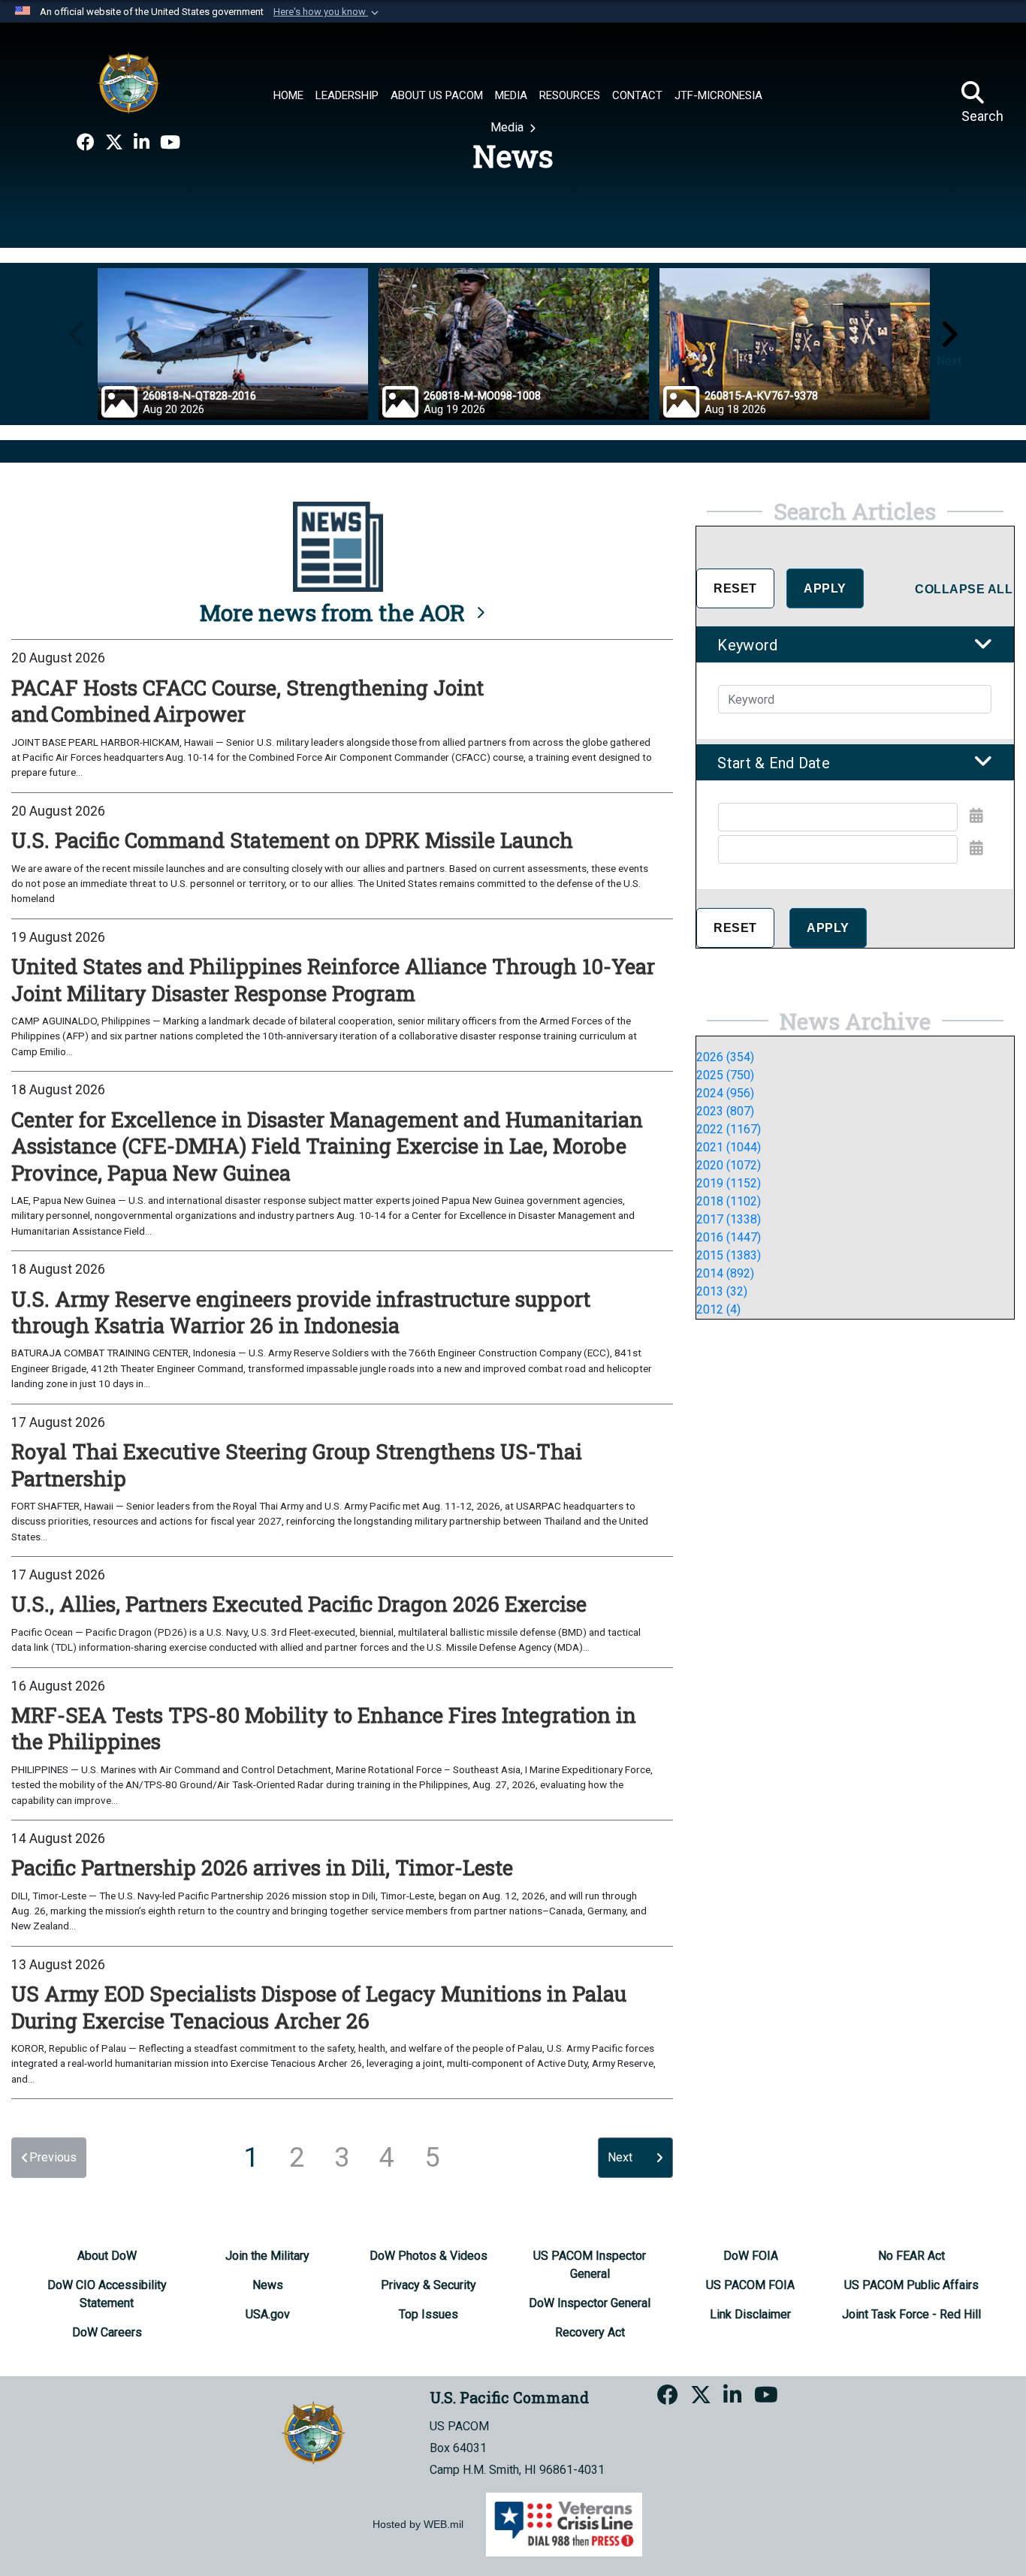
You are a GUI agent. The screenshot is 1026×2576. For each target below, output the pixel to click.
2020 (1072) (729, 1165)
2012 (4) (718, 1309)
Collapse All (964, 589)
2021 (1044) (729, 1147)
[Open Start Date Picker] (976, 816)
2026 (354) (725, 1057)
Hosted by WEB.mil (418, 2524)
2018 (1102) (729, 1201)
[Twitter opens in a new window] (114, 143)
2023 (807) (725, 1111)
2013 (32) (722, 1291)
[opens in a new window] (86, 143)
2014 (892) (725, 1273)
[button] (327, 12)
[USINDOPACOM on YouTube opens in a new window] (170, 143)
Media (508, 127)
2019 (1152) (729, 1183)
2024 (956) (725, 1093)
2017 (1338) (729, 1219)
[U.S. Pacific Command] (128, 83)
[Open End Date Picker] (976, 848)
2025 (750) (725, 1075)
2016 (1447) (729, 1237)
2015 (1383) (729, 1255)
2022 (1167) (729, 1129)
